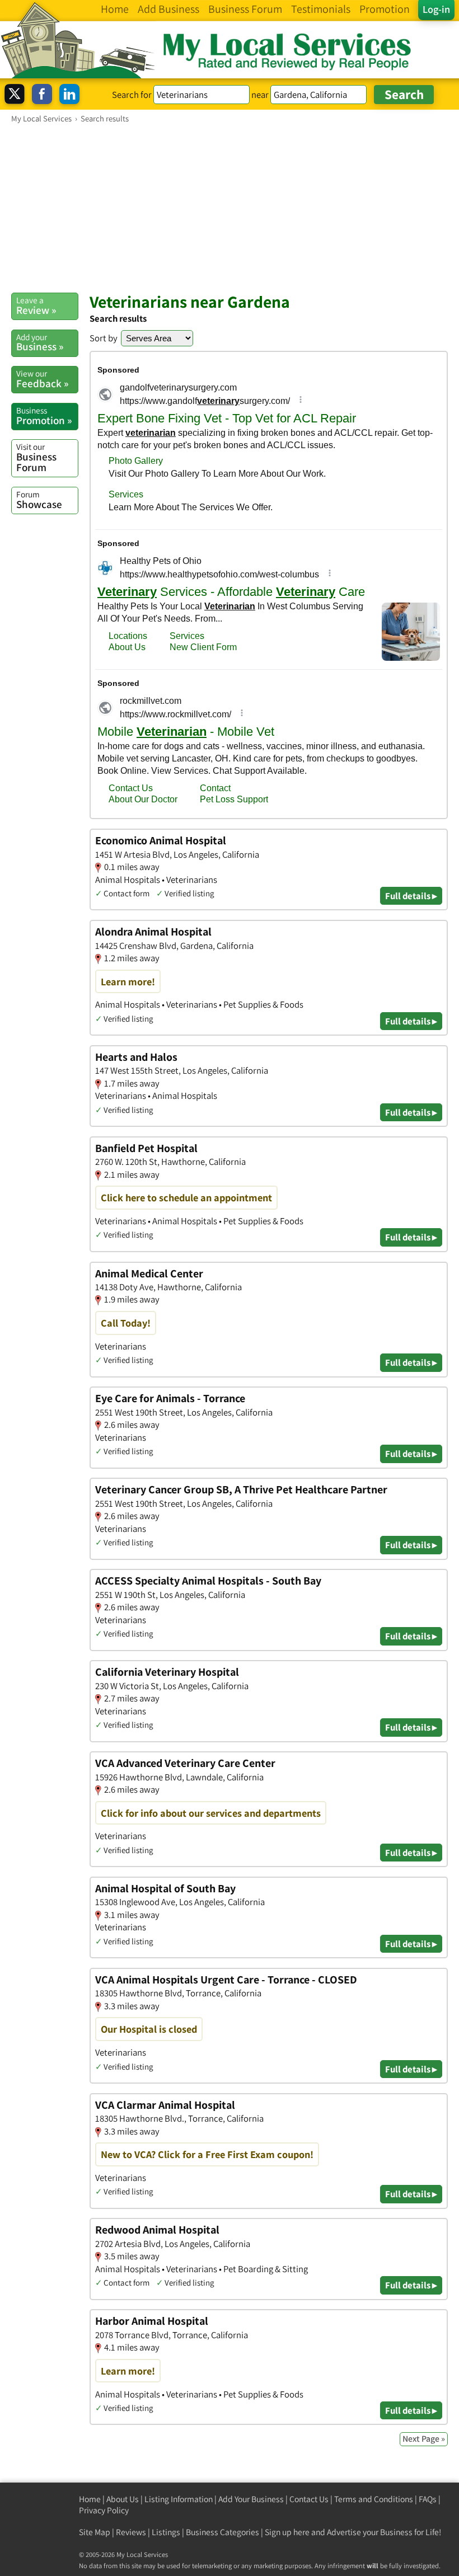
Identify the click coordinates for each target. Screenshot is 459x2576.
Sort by (104, 338)
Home (90, 2499)
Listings (166, 2532)
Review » (36, 305)
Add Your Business (251, 2499)
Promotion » (44, 416)
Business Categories (223, 2532)
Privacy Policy (104, 2510)
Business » (40, 342)
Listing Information (179, 2499)
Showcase (39, 500)
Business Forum (36, 457)
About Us (123, 2499)
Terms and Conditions (374, 2499)
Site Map (95, 2532)
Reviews (131, 2532)
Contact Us (309, 2499)
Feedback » (42, 379)
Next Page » (424, 2439)
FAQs (428, 2499)
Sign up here (287, 2532)
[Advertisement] (230, 208)
